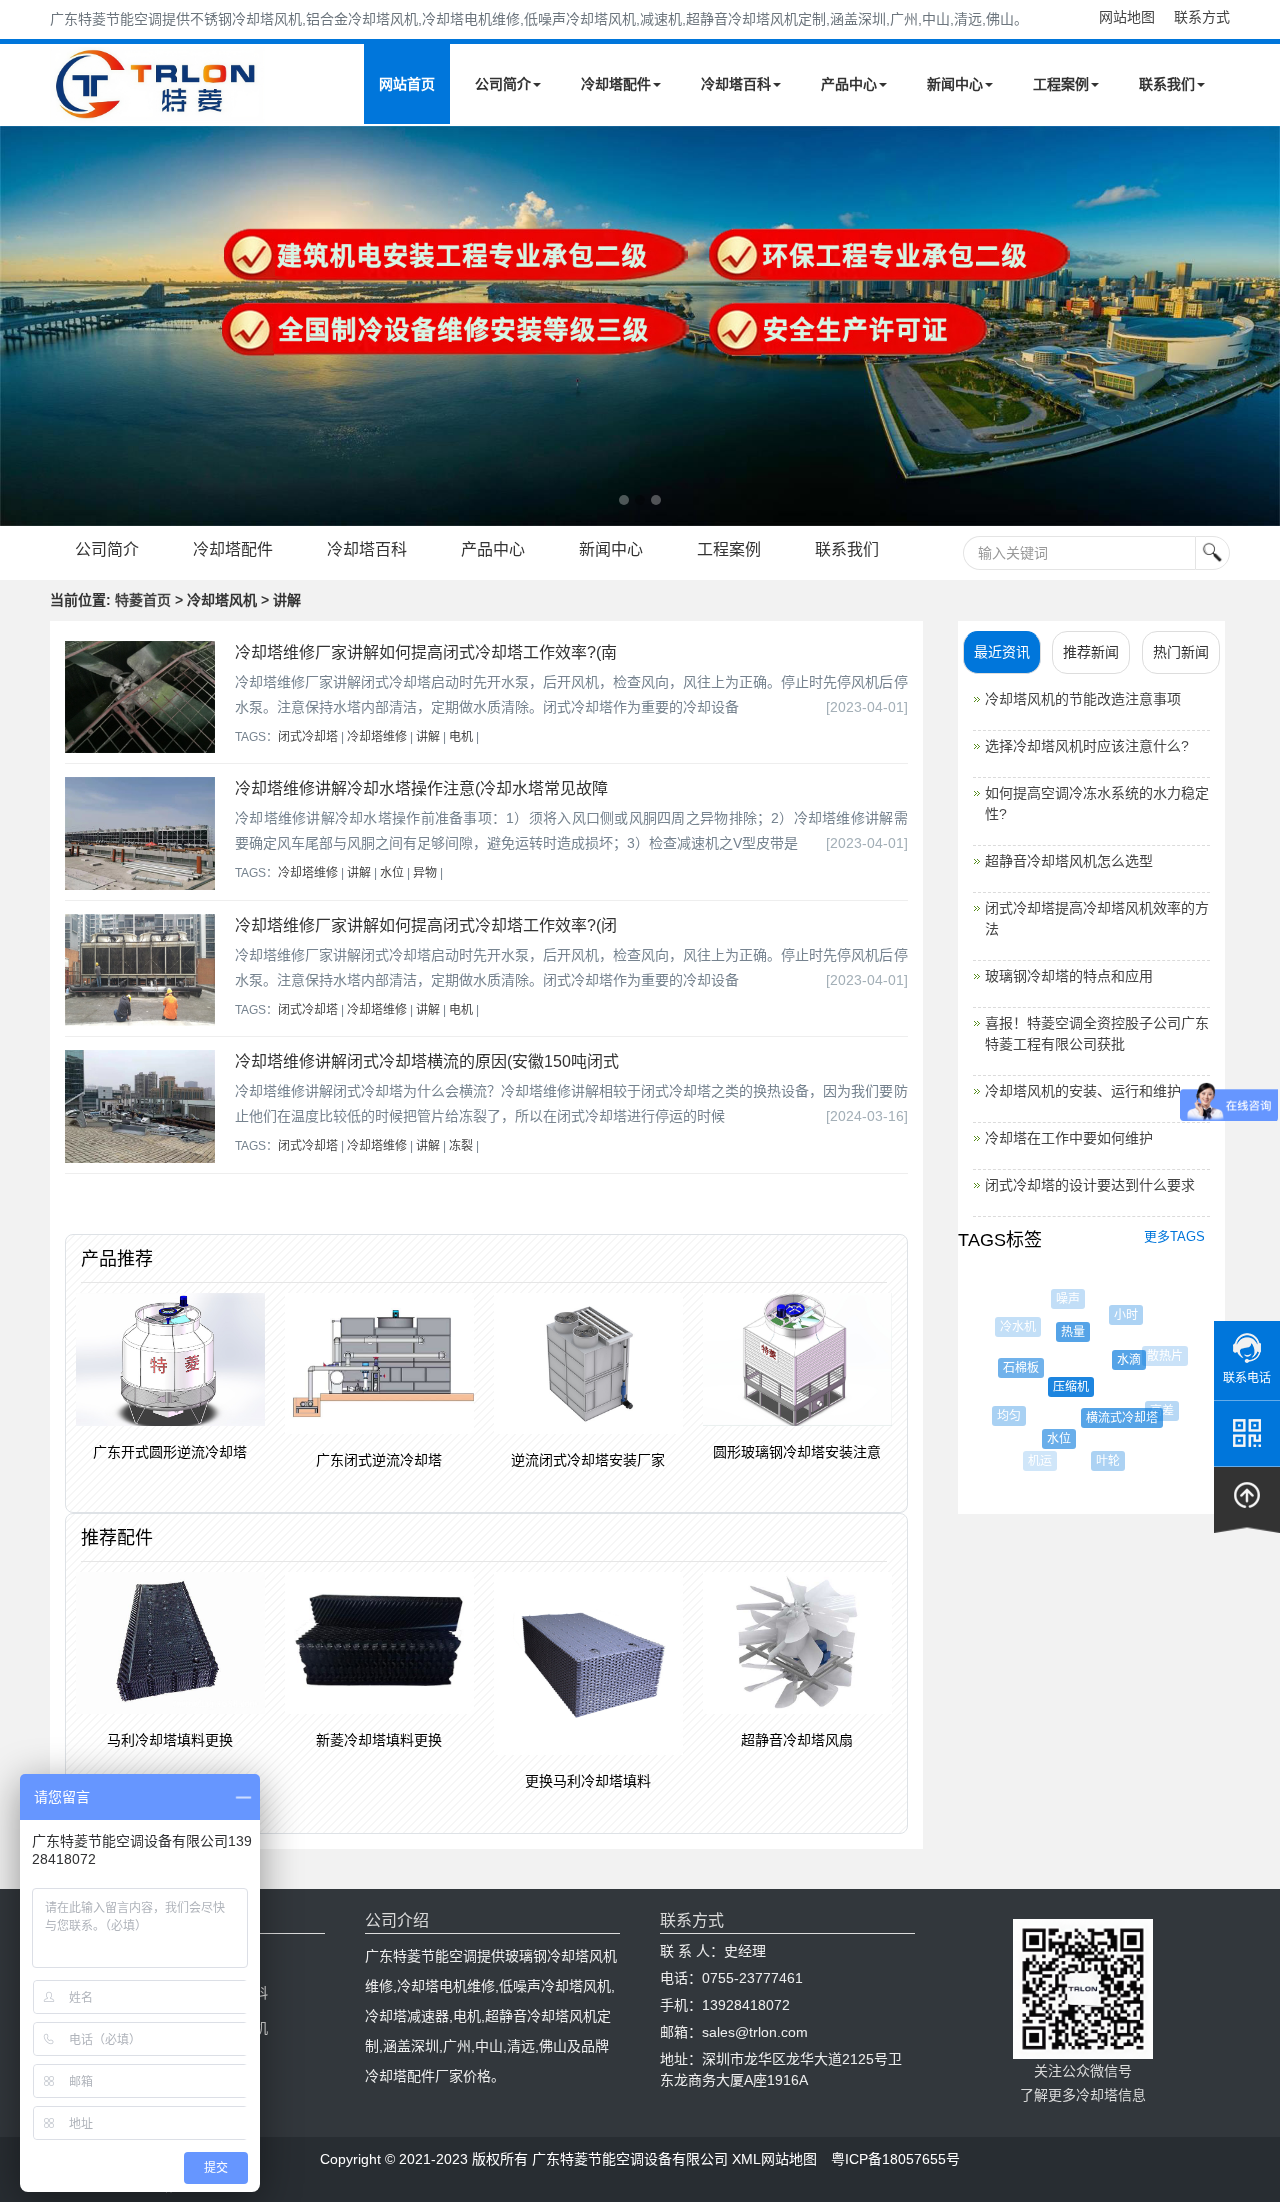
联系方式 (1202, 17)
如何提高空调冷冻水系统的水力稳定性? (1097, 803)
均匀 (1003, 1416)
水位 (392, 873)
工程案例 (1061, 84)
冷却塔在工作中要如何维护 (1069, 1138)
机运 (1038, 1461)
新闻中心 (955, 84)
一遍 (1146, 1447)
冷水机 (1014, 1327)
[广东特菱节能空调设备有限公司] (157, 108)
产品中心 (849, 84)
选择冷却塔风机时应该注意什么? (1087, 746)
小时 (1118, 1315)
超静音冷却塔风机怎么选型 (1069, 861)
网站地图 (1127, 17)
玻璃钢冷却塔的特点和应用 (1069, 976)
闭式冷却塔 (308, 737)
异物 (425, 873)
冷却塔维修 (377, 737)
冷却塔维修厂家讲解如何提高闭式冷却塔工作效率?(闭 (426, 925)
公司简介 (503, 84)
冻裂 (461, 1146)
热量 (1059, 1332)
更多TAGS (1174, 1236)
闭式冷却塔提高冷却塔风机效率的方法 (1097, 918)
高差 (1154, 1411)
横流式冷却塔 (1108, 1418)
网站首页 (407, 84)
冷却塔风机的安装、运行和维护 (1083, 1091)
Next (20, 326)
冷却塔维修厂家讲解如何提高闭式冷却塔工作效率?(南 (426, 652)
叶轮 (1100, 1461)
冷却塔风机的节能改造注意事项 (1083, 699)
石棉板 (1010, 1368)
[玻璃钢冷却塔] (640, 326)
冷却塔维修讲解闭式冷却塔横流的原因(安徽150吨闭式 (427, 1061)
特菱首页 (143, 600)
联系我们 (1167, 84)
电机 (461, 737)
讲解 (428, 737)
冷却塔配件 (616, 84)
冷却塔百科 (736, 84)
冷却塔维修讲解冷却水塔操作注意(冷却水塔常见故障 (421, 788)
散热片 (1160, 1356)
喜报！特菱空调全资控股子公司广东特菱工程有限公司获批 (1097, 1033)
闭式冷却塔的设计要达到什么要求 (1090, 1185)
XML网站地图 (774, 2159)
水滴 (1114, 1360)
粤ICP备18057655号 (895, 2159)
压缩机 (1054, 1387)
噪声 (1063, 1299)
